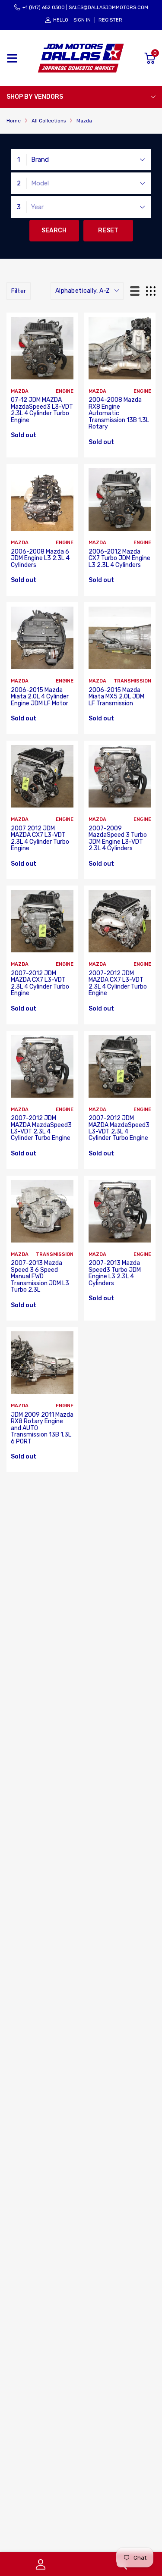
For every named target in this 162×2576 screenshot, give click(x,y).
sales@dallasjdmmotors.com (108, 8)
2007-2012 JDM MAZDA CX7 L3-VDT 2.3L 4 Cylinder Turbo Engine (40, 983)
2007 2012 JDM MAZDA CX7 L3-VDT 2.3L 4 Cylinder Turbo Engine (40, 838)
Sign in (82, 20)
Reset (108, 230)
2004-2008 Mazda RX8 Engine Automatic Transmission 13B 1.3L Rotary (119, 413)
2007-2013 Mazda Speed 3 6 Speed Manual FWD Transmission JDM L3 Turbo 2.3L (40, 1276)
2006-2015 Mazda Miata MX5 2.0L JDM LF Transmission (116, 697)
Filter (19, 291)
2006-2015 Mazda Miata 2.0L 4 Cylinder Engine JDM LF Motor (40, 697)
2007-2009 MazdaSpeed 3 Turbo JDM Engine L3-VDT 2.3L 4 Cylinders (118, 838)
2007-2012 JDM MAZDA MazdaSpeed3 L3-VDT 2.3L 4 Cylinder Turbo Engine (41, 1128)
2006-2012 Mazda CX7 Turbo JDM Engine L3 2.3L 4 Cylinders (119, 558)
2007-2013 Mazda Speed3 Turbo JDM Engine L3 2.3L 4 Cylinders (115, 1273)
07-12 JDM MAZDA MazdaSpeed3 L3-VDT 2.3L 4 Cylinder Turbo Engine (42, 410)
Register (110, 20)
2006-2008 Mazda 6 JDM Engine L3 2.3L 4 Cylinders (40, 558)
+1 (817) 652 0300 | (45, 8)
